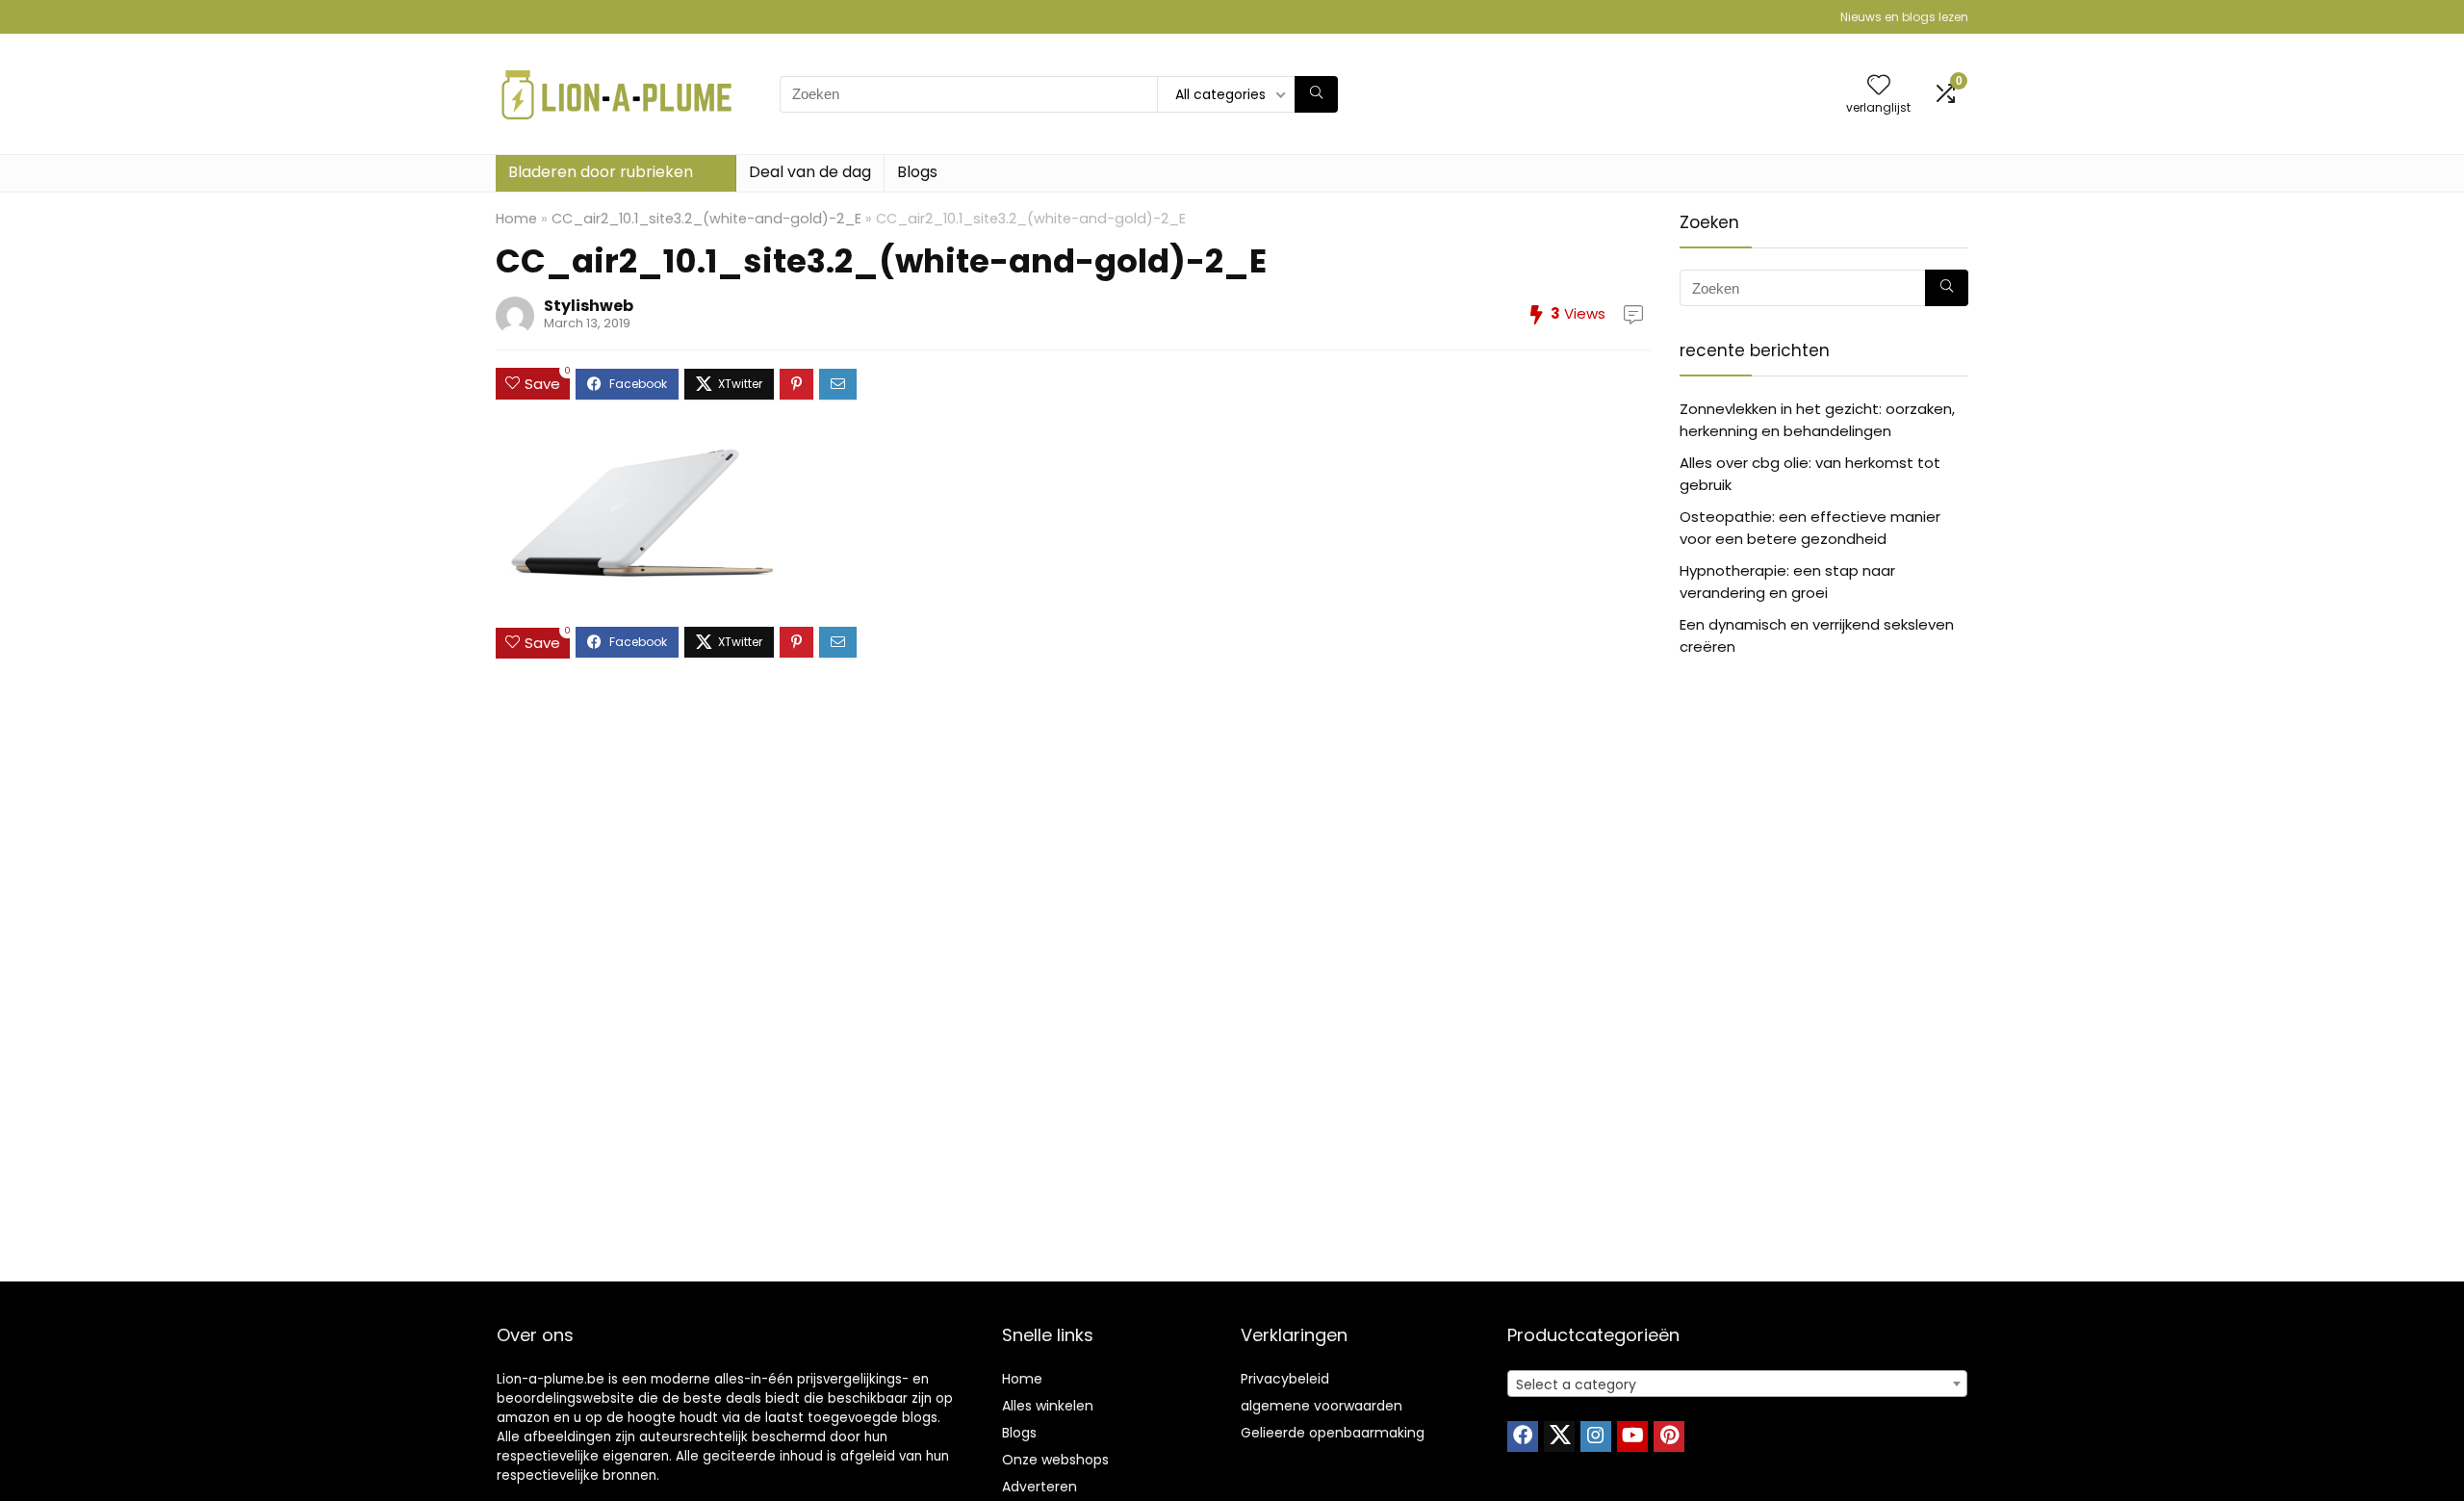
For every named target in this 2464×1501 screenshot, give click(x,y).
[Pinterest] (1669, 1436)
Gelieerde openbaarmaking (1333, 1433)
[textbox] (1737, 1385)
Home (516, 219)
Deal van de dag (810, 172)
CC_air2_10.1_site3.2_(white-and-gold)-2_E (706, 219)
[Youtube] (1632, 1436)
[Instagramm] (1596, 1436)
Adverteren (1039, 1487)
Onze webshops (1055, 1460)
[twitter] (1559, 1436)
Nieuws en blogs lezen (1904, 17)
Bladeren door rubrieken (601, 172)
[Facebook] (1523, 1436)
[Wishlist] (1879, 86)
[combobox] (1737, 1384)
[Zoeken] (1316, 94)
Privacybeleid (1285, 1379)
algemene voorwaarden (1322, 1406)
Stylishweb (589, 306)
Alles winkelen (1048, 1406)
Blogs (917, 172)
